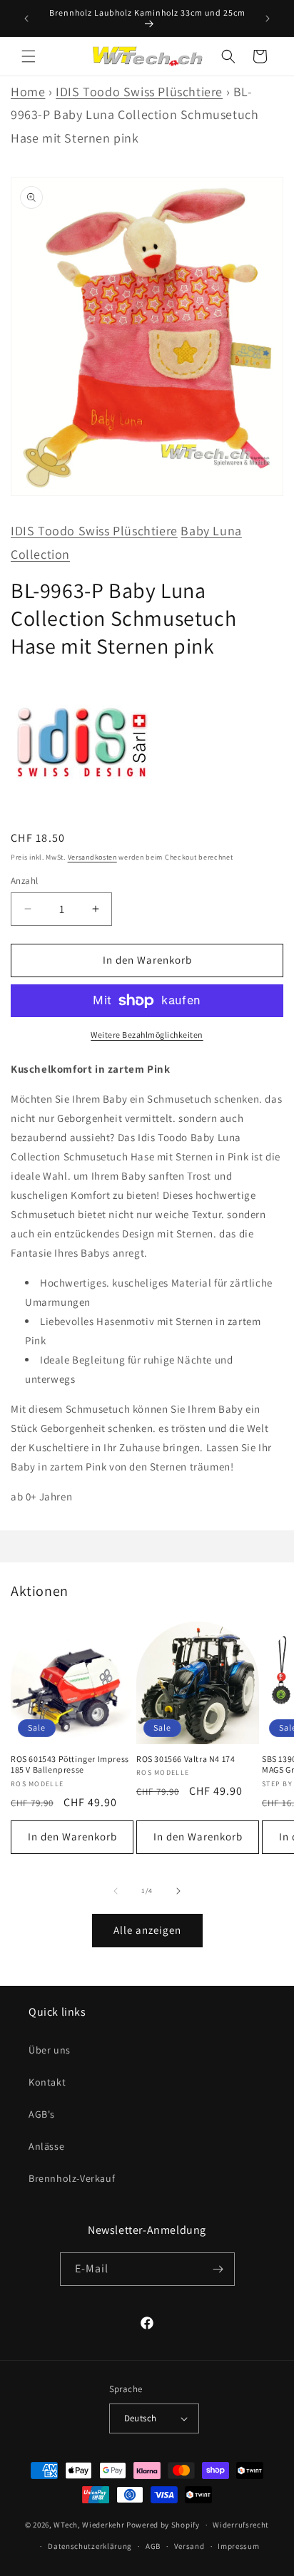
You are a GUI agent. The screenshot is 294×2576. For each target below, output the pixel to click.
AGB (153, 2546)
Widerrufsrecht (241, 2525)
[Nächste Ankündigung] (268, 19)
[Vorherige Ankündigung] (26, 19)
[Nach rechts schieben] (178, 1891)
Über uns (50, 2050)
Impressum (238, 2546)
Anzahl (24, 881)
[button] (29, 56)
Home (28, 92)
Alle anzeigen (147, 1930)
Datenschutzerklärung (90, 2546)
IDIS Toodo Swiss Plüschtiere (139, 92)
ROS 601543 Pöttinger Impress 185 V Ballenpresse (70, 1764)
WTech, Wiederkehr (89, 2525)
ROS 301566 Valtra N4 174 (186, 1759)
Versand (189, 2546)
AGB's (42, 2114)
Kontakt (47, 2082)
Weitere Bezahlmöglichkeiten (147, 1035)
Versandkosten (92, 857)
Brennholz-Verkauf (72, 2178)
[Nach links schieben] (116, 1891)
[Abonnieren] (218, 2269)
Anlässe (46, 2146)
